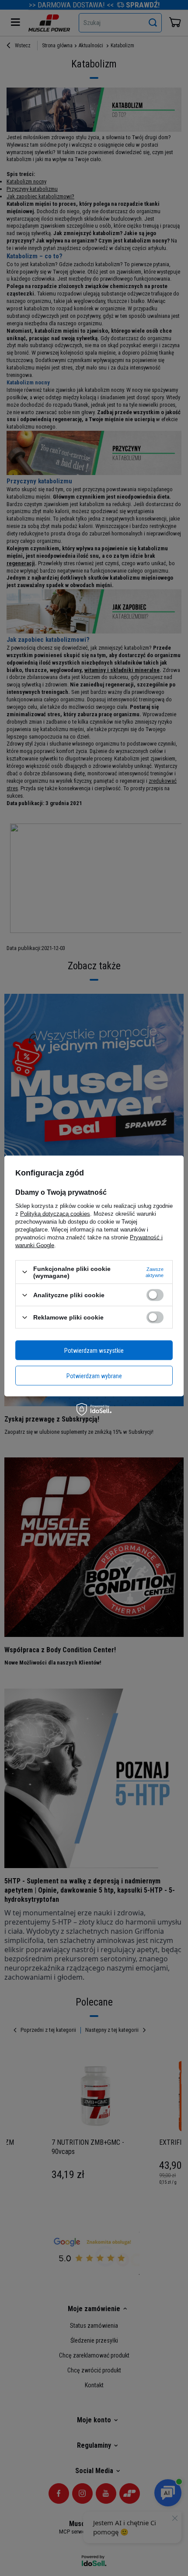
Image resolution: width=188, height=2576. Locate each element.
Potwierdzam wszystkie (94, 1350)
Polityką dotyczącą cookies (55, 1213)
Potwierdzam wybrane (94, 1376)
